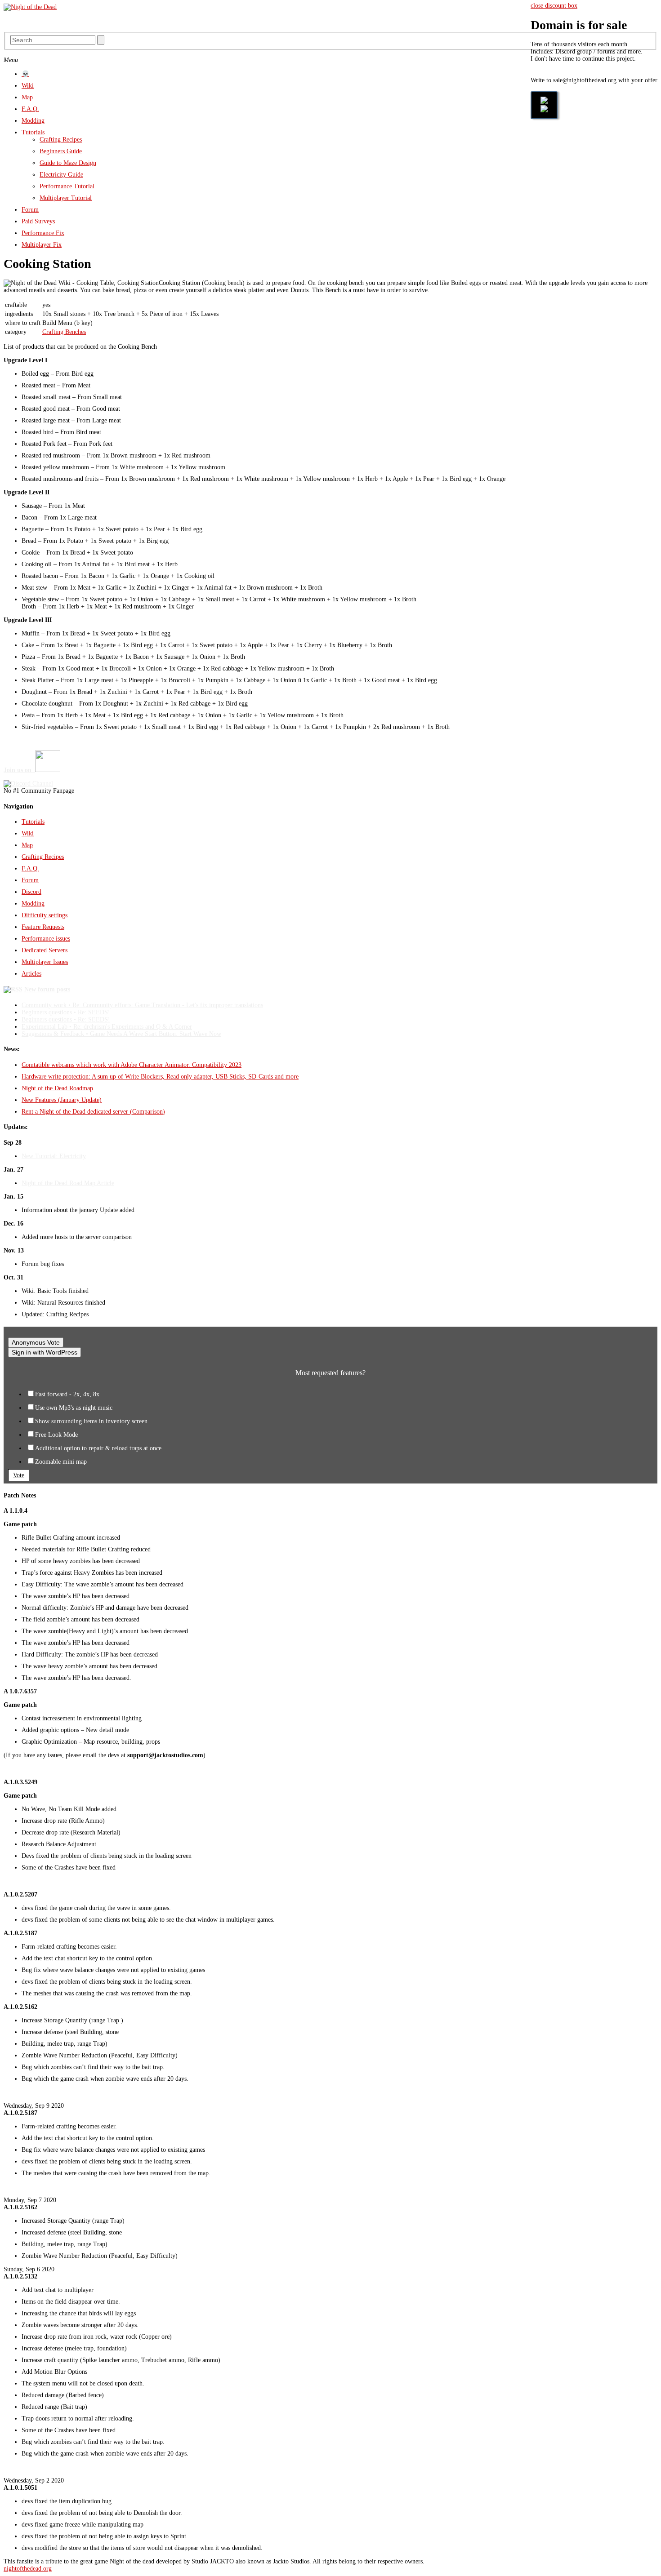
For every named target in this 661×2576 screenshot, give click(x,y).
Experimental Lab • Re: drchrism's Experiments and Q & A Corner (107, 1027)
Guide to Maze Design (68, 163)
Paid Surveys (38, 221)
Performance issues (46, 939)
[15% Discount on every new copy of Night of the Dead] (544, 105)
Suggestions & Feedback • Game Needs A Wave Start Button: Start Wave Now (121, 1034)
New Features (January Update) (62, 1100)
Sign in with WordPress (45, 1352)
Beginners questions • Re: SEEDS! (66, 1012)
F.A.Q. (30, 109)
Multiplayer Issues (45, 962)
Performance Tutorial (67, 186)
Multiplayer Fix (42, 245)
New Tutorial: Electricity (54, 1156)
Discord (31, 892)
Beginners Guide (61, 151)
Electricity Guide (61, 175)
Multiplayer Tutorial (66, 198)
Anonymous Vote (36, 1342)
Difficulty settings (45, 915)
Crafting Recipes (61, 140)
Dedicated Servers (45, 950)
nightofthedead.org (28, 2569)
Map (27, 97)
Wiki (28, 86)
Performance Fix (43, 233)
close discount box (554, 6)
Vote (19, 1475)
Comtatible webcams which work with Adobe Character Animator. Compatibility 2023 (132, 1065)
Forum (30, 210)
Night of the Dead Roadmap (57, 1088)
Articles (31, 974)
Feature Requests (43, 927)
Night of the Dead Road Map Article (68, 1183)
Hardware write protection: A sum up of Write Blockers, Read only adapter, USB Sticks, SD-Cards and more (160, 1077)
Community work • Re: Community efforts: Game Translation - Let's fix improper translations (142, 1005)
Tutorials (33, 132)
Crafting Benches (64, 332)
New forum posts (47, 989)
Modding (33, 121)
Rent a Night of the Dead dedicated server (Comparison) (93, 1112)
